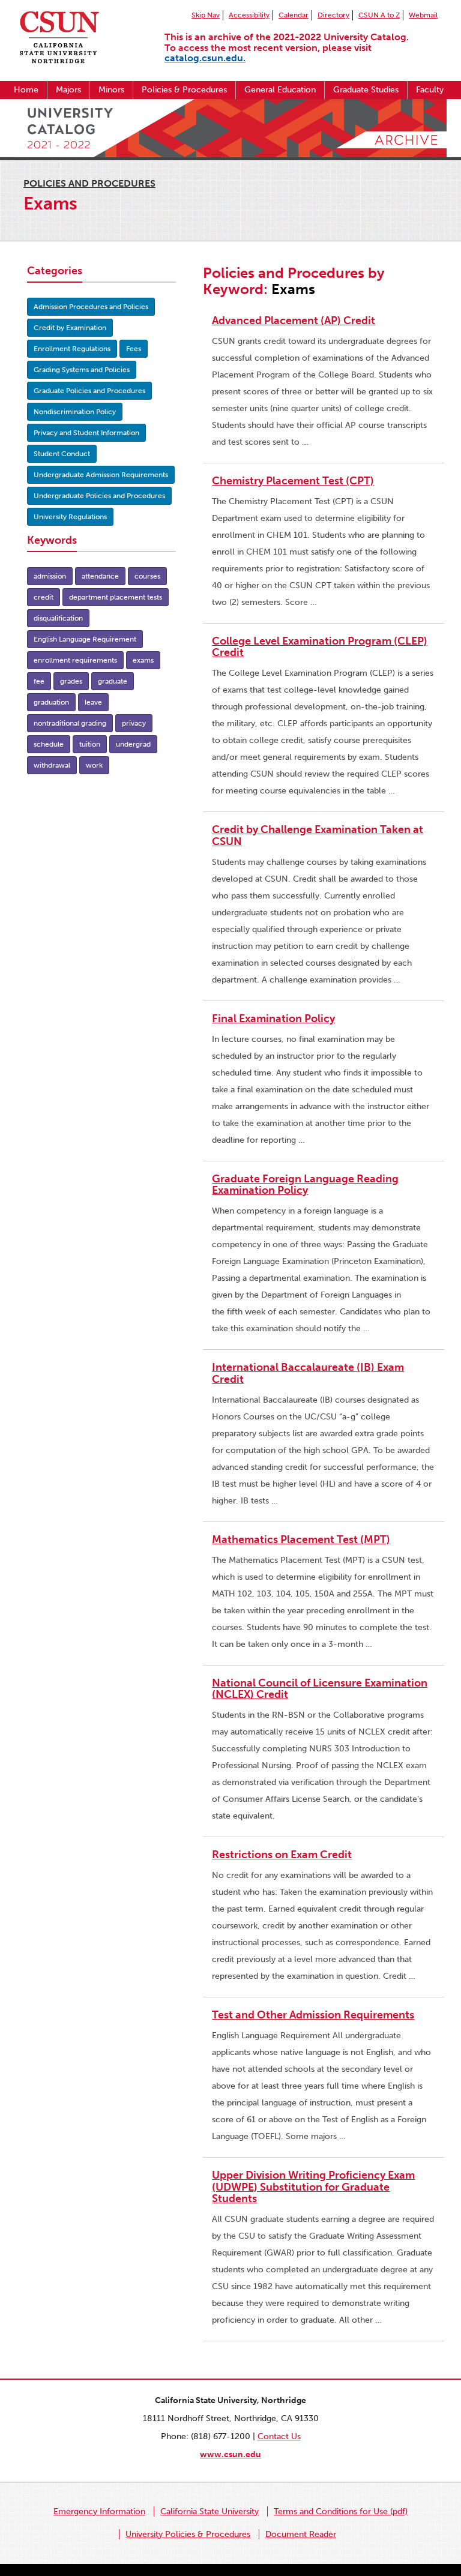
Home (26, 90)
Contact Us (279, 2436)
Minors (111, 90)
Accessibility (249, 15)
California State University (209, 2511)
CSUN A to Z (379, 15)
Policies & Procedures (184, 90)
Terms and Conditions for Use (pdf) (341, 2511)
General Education (280, 90)
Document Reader (301, 2534)
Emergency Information (99, 2511)
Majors (68, 90)
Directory (333, 15)
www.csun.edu (230, 2454)
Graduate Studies (366, 90)
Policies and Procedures (89, 183)
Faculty (430, 90)
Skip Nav (206, 15)
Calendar (294, 15)
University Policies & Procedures (188, 2534)
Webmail (423, 15)
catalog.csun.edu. (205, 58)
